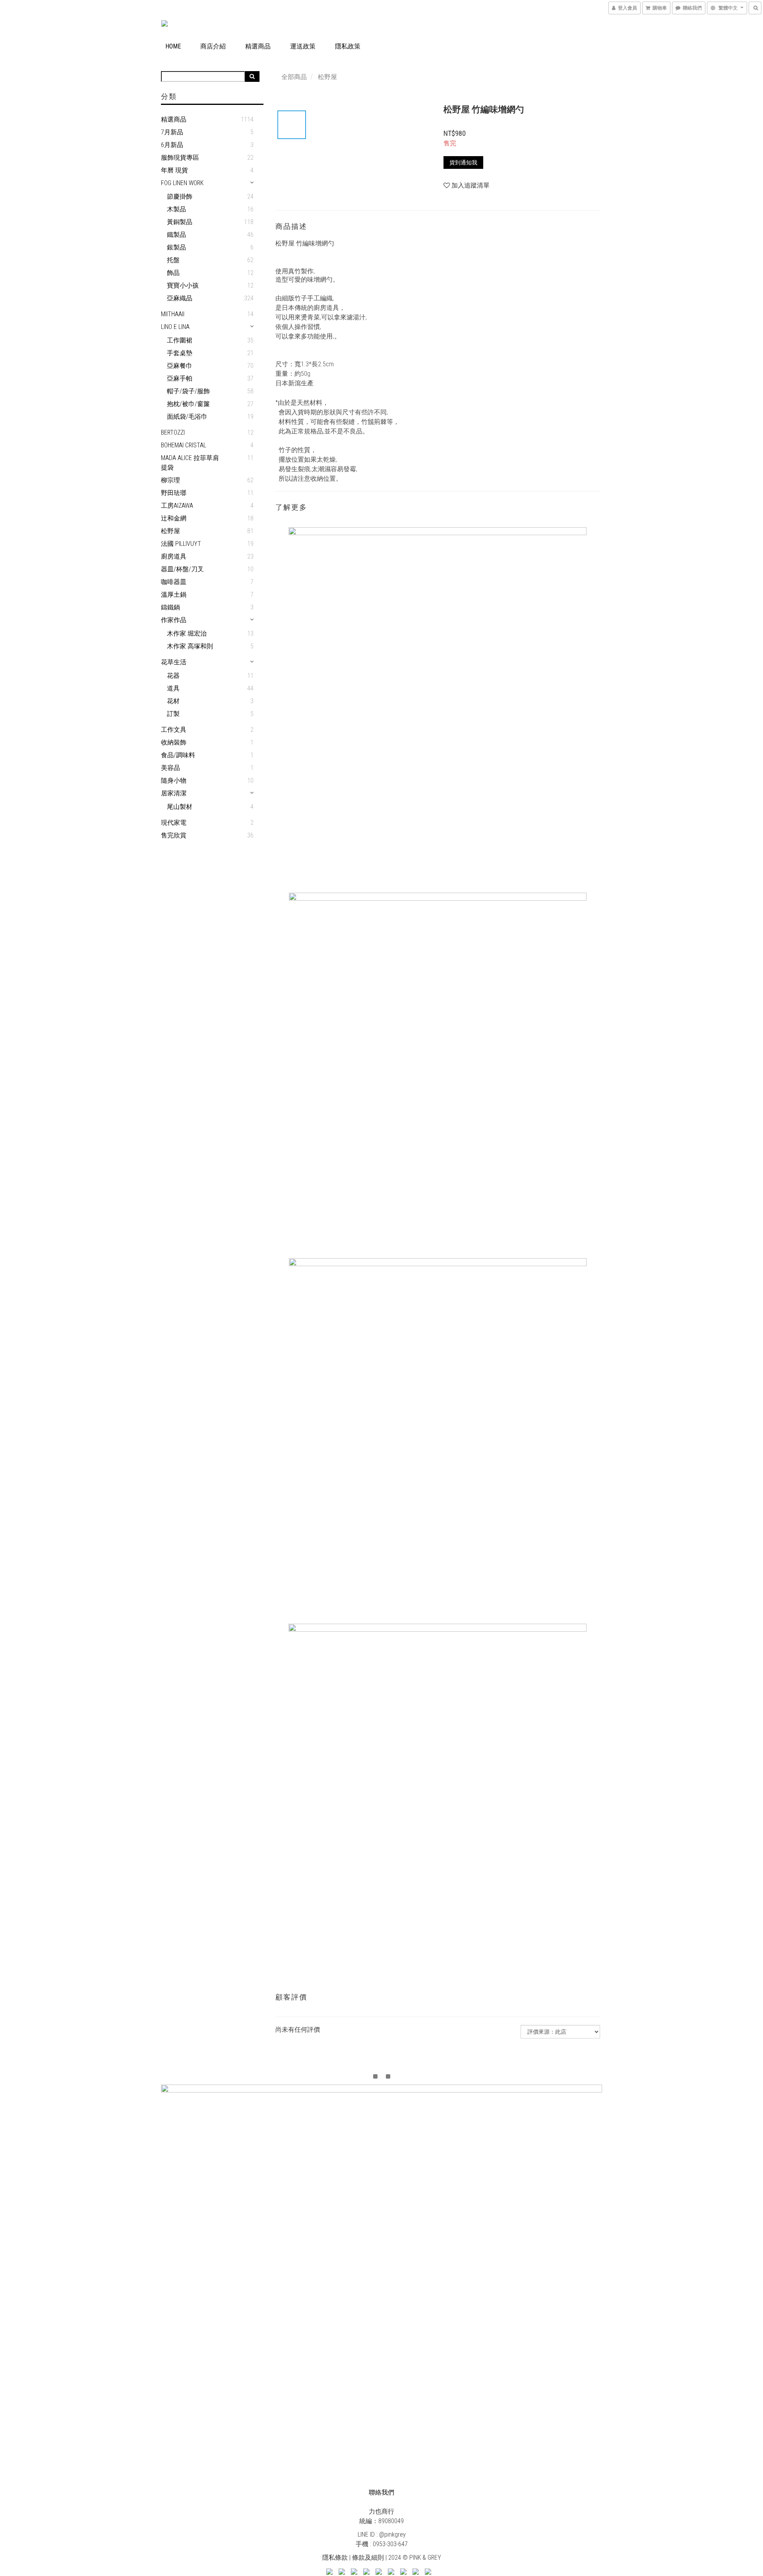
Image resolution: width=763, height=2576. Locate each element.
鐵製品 (176, 235)
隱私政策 (348, 46)
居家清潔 (174, 793)
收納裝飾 (174, 742)
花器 (173, 676)
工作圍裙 (180, 340)
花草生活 (174, 662)
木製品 (176, 209)
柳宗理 (170, 480)
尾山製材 (180, 807)
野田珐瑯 (174, 493)
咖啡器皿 (174, 582)
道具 (173, 688)
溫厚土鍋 (174, 595)
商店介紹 (213, 46)
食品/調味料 (178, 755)
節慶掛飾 (180, 196)
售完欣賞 (174, 835)
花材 (173, 701)
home (173, 46)
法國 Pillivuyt (181, 544)
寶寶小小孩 (183, 285)
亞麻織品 (180, 298)
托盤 (173, 260)
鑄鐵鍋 (170, 607)
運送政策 (303, 46)
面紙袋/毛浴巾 (187, 417)
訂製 (173, 714)
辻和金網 (174, 518)
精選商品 (258, 46)
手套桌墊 (180, 353)
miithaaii (173, 314)
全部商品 (294, 77)
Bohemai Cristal (184, 445)
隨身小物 (174, 780)
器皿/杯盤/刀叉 (182, 569)
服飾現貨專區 (180, 158)
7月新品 (172, 132)
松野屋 (170, 531)
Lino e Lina (175, 327)
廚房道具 (174, 556)
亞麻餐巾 (180, 366)
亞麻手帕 (180, 378)
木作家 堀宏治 (187, 633)
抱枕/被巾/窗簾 (188, 404)
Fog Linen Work (182, 183)
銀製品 (176, 247)
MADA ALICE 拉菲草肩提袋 (190, 463)
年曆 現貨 (174, 170)
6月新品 (172, 145)
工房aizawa (177, 506)
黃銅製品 (180, 222)
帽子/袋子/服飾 (188, 391)
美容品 (170, 768)
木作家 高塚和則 (190, 646)
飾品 (173, 273)
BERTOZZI (173, 432)
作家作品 (174, 620)
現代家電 (174, 823)
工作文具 (174, 730)
